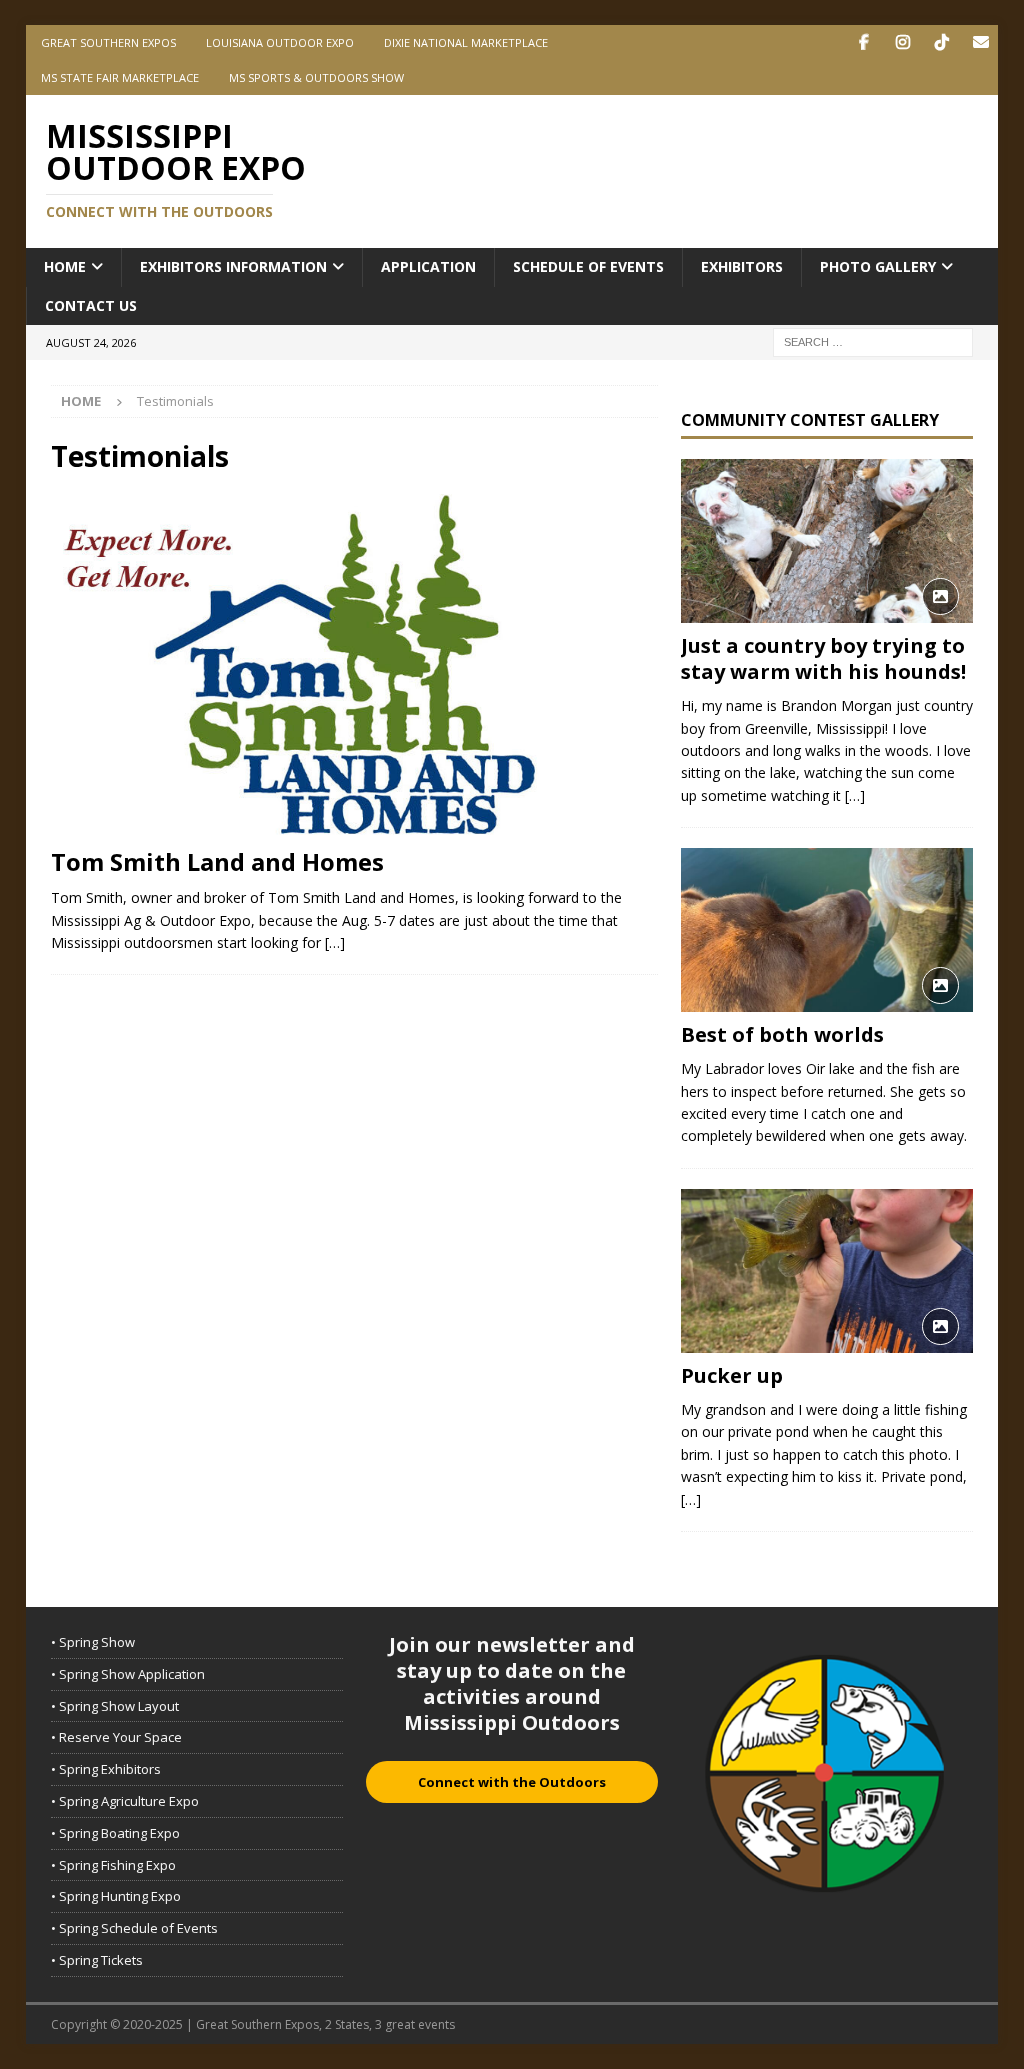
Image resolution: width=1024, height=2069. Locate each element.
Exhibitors (742, 266)
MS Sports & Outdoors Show (316, 77)
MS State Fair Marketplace (120, 77)
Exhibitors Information (233, 266)
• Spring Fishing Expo (113, 1865)
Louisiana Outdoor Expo (280, 42)
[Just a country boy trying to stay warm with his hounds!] (827, 541)
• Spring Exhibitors (106, 1769)
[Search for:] (873, 340)
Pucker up (732, 1375)
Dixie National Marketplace (466, 42)
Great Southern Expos (108, 42)
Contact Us (91, 305)
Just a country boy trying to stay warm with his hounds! (823, 658)
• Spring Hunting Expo (116, 1896)
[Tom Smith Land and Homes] (354, 665)
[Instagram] (902, 42)
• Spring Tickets (97, 1960)
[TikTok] (941, 42)
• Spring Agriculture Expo (125, 1801)
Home (65, 266)
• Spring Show (93, 1642)
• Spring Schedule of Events (134, 1928)
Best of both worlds (782, 1034)
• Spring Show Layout (115, 1706)
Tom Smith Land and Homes (217, 861)
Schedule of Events (588, 266)
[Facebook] (863, 42)
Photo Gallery (878, 266)
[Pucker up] (827, 1271)
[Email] (980, 42)
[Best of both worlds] (827, 930)
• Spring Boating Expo (115, 1833)
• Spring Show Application (128, 1674)
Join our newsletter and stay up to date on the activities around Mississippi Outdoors (512, 1683)
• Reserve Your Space (116, 1737)
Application (428, 266)
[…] (335, 942)
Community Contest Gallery (810, 420)
